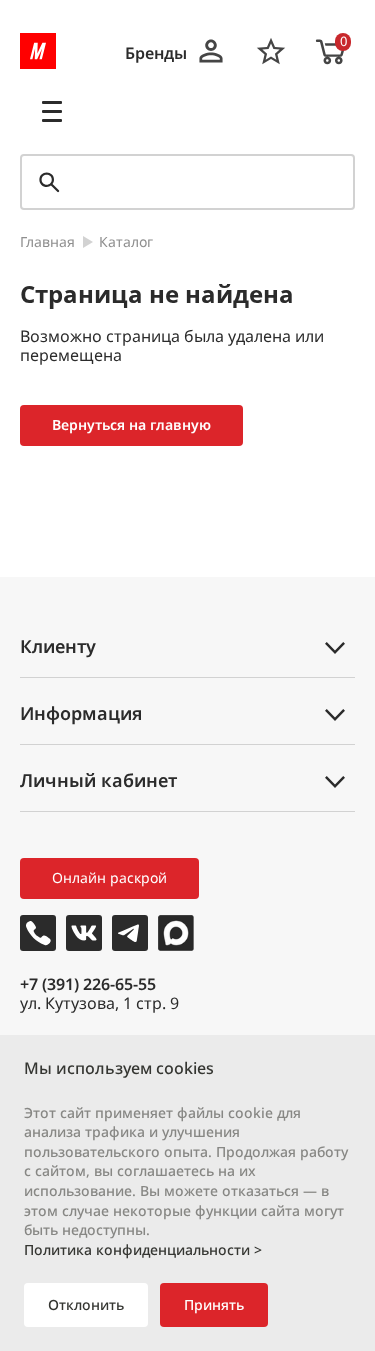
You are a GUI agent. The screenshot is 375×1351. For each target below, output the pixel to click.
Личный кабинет (98, 780)
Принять (214, 1304)
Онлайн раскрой (109, 877)
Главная (47, 242)
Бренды (156, 53)
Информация (81, 713)
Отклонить (86, 1304)
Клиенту (58, 646)
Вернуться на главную (131, 424)
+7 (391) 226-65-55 (88, 984)
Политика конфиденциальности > (143, 1249)
